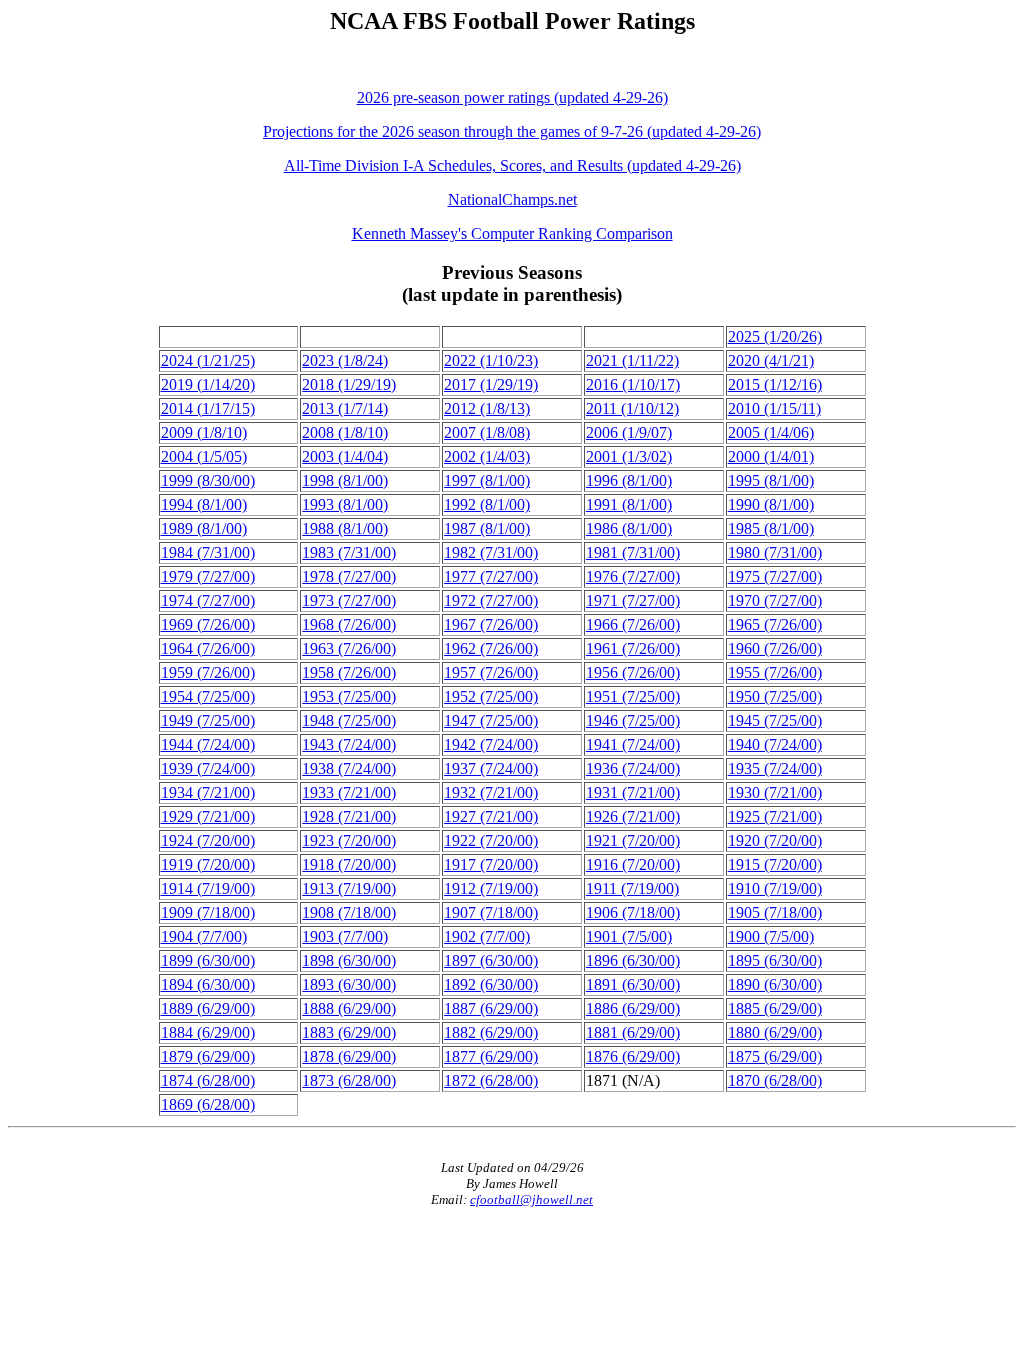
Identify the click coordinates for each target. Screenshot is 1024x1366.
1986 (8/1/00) (629, 528)
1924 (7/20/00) (208, 840)
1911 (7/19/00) (632, 888)
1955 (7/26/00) (775, 672)
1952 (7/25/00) (491, 696)
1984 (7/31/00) (208, 552)
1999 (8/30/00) (208, 480)
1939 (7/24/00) (208, 768)
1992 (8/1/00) (487, 504)
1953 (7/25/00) (349, 696)
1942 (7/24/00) (491, 744)
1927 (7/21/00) (491, 816)
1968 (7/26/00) (349, 624)
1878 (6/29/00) (349, 1056)
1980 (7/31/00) (775, 552)
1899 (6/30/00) (208, 960)
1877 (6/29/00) (491, 1056)
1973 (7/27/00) (349, 600)
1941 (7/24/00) (633, 744)
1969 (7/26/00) (208, 624)
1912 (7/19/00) (491, 888)
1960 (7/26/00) (775, 648)
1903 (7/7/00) (345, 936)
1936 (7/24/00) (633, 768)
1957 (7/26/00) (491, 672)
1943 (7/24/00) (349, 744)
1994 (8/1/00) (204, 504)
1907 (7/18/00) (491, 912)
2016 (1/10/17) (633, 384)
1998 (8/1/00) (345, 480)
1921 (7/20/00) (633, 840)
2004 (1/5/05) (204, 456)
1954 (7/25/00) (208, 696)
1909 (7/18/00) (208, 912)
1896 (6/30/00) (633, 960)
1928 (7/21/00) (349, 816)
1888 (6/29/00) (349, 1008)
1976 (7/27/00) (633, 576)
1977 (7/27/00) (491, 576)
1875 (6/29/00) (775, 1056)
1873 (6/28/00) (349, 1080)
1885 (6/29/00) (775, 1008)
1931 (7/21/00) (633, 792)
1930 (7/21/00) (775, 792)
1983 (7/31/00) (349, 552)
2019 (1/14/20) (208, 384)
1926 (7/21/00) (633, 816)
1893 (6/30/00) (349, 984)
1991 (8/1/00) (629, 504)
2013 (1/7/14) (345, 408)
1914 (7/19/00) (208, 888)
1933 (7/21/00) (349, 792)
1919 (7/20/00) (208, 864)
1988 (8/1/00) (345, 528)
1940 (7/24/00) (775, 744)
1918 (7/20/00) (349, 864)
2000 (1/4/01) (771, 456)
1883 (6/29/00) (349, 1032)
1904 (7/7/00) (204, 936)
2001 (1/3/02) (629, 456)
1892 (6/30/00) (491, 984)
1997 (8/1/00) (487, 480)
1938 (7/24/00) (349, 768)
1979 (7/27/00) (208, 576)
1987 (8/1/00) (487, 528)
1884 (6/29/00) (208, 1032)
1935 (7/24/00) (775, 768)
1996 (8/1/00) (629, 480)
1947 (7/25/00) (491, 720)
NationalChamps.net (512, 199)
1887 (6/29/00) (491, 1008)
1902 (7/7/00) (487, 936)
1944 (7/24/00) (208, 744)
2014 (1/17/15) (208, 408)
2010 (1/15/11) (774, 408)
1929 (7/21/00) (208, 816)
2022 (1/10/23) (491, 360)
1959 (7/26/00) (208, 672)
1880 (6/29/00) (775, 1032)
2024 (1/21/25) (208, 360)
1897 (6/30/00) (491, 960)
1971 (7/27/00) (633, 600)
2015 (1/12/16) (775, 384)
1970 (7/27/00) (775, 600)
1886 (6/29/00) (633, 1008)
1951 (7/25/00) (633, 696)
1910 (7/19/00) (775, 888)
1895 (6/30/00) (775, 960)
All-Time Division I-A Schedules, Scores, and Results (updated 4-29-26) (512, 165)
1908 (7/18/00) (349, 912)
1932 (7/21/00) (491, 792)
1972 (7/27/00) (491, 600)
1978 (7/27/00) (349, 576)
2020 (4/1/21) (771, 360)
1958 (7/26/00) (349, 672)
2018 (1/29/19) (349, 384)
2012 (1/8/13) (487, 408)
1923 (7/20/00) (349, 840)
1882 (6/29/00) (491, 1032)
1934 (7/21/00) (208, 792)
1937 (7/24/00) (491, 768)
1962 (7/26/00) (491, 648)
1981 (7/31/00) (633, 552)
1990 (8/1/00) (771, 504)
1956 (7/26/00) (633, 672)
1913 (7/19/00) (349, 888)
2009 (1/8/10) (204, 432)
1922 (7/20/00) (491, 840)
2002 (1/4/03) (487, 456)
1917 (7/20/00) (491, 864)
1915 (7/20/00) (775, 864)
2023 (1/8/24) (345, 360)
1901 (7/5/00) (629, 936)
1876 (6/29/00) (633, 1056)
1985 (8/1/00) (771, 528)
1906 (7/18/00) (633, 912)
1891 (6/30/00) (633, 984)
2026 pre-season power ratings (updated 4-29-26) (512, 97)
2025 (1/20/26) (775, 336)
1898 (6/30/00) (349, 960)
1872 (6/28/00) (491, 1080)
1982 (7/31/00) (491, 552)
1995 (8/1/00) (771, 480)
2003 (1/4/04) (345, 456)
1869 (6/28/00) (208, 1104)
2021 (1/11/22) (632, 360)
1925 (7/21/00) (775, 816)
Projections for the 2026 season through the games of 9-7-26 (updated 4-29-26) (512, 131)
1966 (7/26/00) (633, 624)
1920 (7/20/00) (775, 840)
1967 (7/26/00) (491, 624)
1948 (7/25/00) (349, 720)
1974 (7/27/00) (208, 600)
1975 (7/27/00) (775, 576)
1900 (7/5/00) (771, 936)
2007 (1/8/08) (487, 432)
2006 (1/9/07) (629, 432)
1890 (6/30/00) (775, 984)
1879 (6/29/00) (208, 1056)
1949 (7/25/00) (208, 720)
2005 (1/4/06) (771, 432)
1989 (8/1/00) (204, 528)
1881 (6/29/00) (633, 1032)
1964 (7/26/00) (208, 648)
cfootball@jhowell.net (531, 1199)
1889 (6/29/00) (208, 1008)
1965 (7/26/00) (775, 624)
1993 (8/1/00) (345, 504)
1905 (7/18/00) (775, 912)
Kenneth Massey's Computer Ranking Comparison (512, 233)
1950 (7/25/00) (775, 696)
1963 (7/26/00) (349, 648)
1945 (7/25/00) (775, 720)
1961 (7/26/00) (633, 648)
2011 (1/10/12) (632, 408)
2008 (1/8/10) (345, 432)
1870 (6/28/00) (775, 1080)
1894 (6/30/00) (208, 984)
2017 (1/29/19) (491, 384)
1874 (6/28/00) (208, 1080)
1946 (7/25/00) (633, 720)
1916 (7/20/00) (633, 864)
